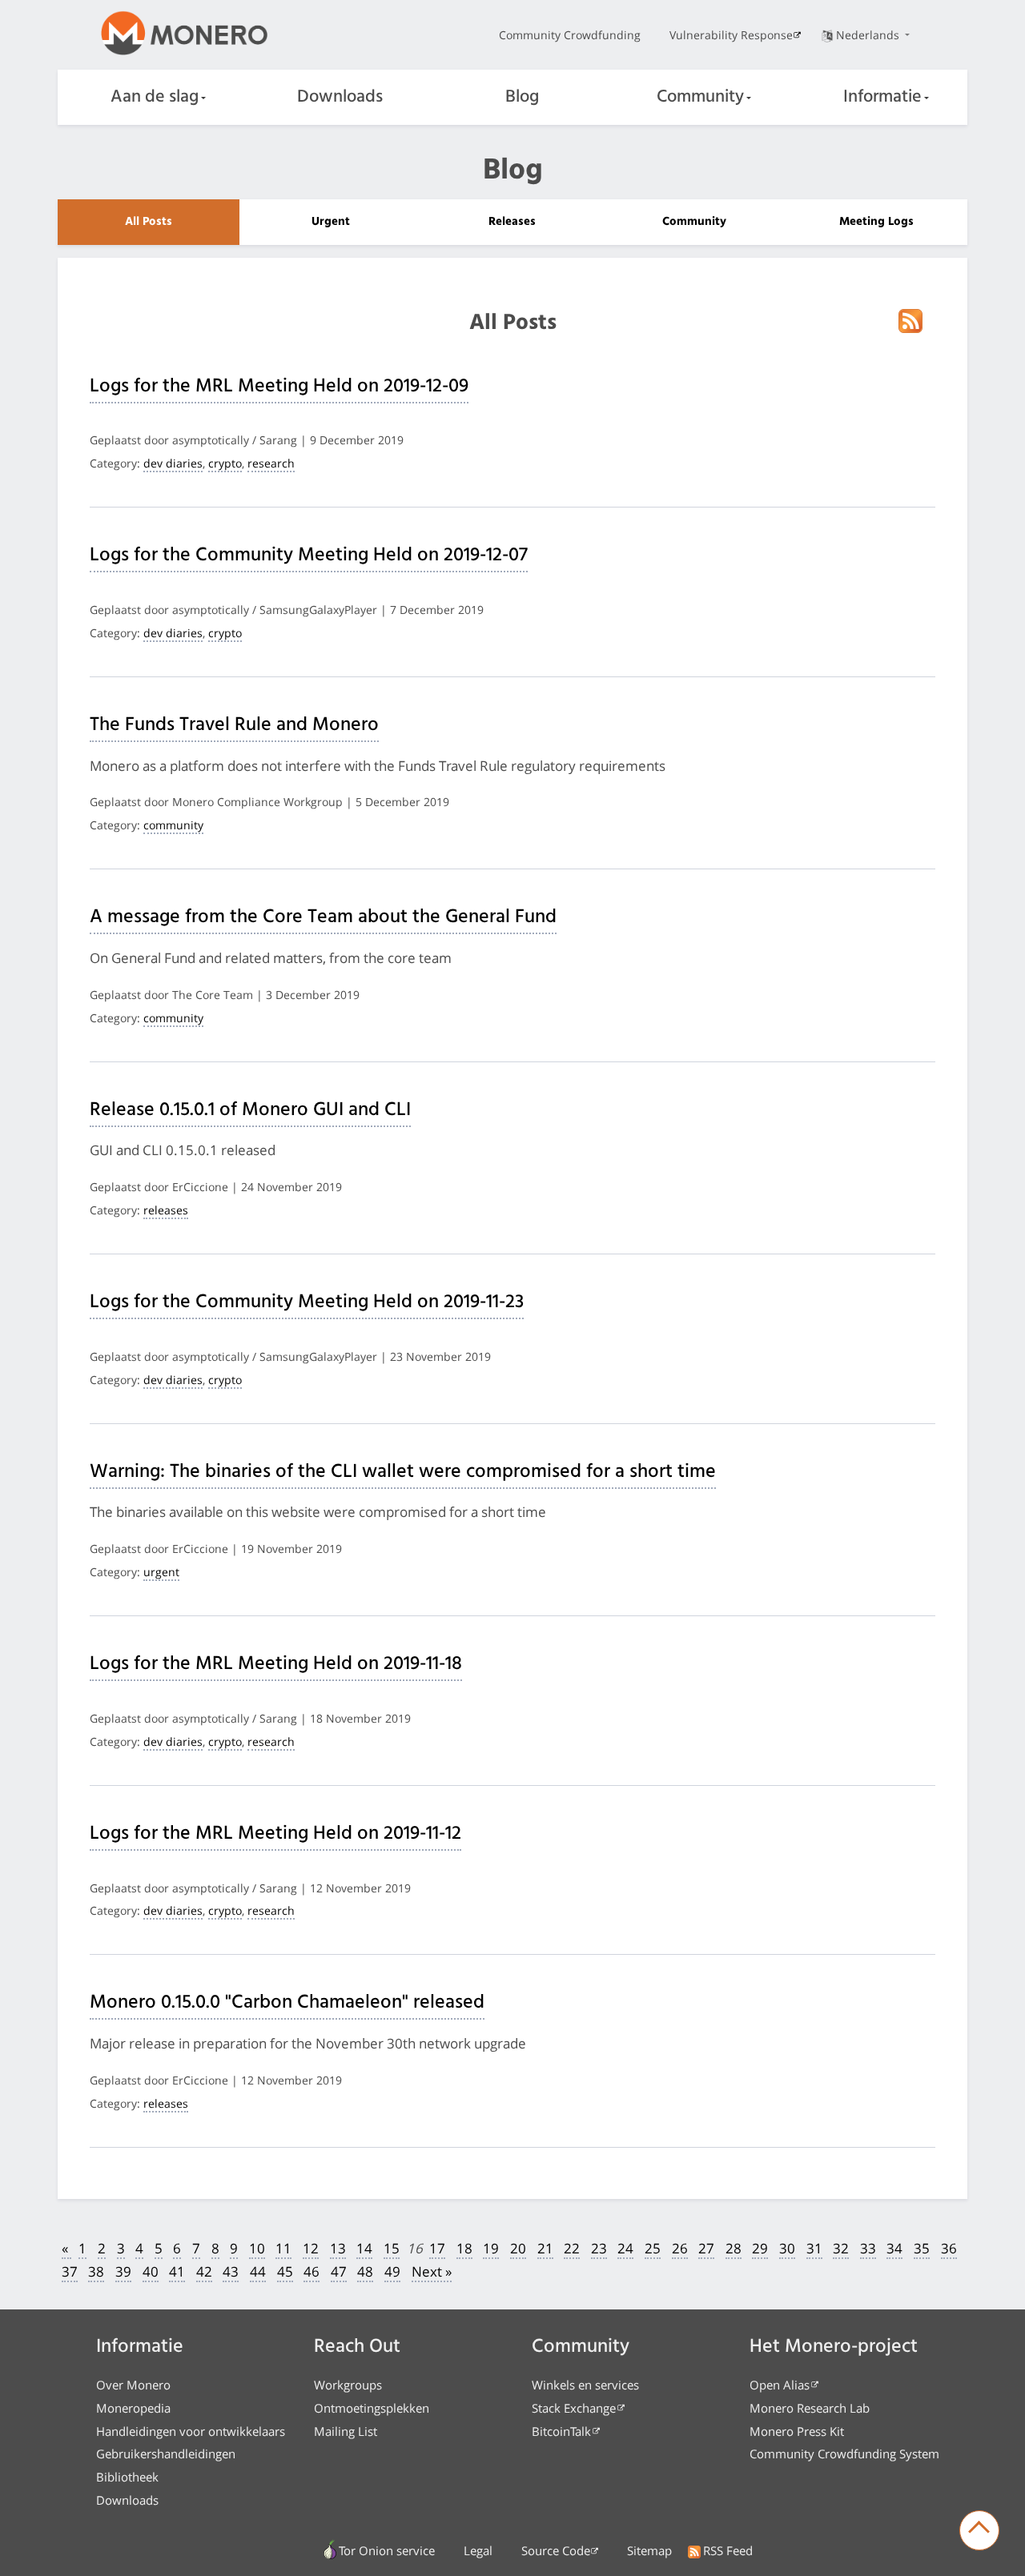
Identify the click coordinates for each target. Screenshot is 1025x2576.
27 (706, 2248)
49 (392, 2271)
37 (70, 2271)
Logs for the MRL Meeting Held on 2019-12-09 (279, 387)
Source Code (556, 2550)
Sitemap (649, 2550)
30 (787, 2248)
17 (437, 2248)
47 (339, 2271)
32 (841, 2248)
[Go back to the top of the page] (979, 2530)
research (271, 463)
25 (653, 2248)
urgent (161, 1572)
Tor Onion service (387, 2550)
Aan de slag (155, 97)
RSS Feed (728, 2550)
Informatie (882, 97)
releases (166, 1210)
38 (96, 2271)
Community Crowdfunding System (844, 2454)
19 (491, 2248)
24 (625, 2248)
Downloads (340, 97)
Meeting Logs (876, 222)
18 (464, 2248)
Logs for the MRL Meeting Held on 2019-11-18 (276, 1664)
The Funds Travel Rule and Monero (234, 725)
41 (177, 2271)
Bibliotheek (127, 2477)
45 (285, 2271)
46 (312, 2271)
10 (257, 2248)
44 (258, 2271)
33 (868, 2248)
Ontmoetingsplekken (372, 2408)
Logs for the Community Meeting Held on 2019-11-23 (307, 1302)
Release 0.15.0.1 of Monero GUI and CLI (250, 1110)
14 (364, 2248)
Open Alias (780, 2385)
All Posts (149, 222)
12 (311, 2248)
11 (283, 2248)
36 (949, 2248)
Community (700, 97)
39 (123, 2271)
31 (814, 2248)
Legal (478, 2550)
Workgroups (348, 2385)
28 (734, 2248)
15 (392, 2248)
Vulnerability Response (731, 35)
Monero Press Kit (797, 2431)
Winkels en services (585, 2385)
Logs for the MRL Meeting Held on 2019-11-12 (275, 1834)
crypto (225, 463)
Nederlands (869, 35)
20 (518, 2248)
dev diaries (173, 463)
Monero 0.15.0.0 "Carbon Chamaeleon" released (287, 2003)
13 (338, 2248)
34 (894, 2248)
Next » (432, 2271)
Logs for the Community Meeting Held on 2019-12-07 (309, 556)
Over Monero (133, 2385)
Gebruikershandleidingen (166, 2454)
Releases (512, 222)
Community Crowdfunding (570, 35)
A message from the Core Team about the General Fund (323, 917)
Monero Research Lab (810, 2408)
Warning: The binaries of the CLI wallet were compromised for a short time (403, 1472)
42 (204, 2271)
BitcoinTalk (561, 2431)
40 (151, 2271)
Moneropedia (133, 2408)
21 (545, 2248)
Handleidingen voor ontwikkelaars (191, 2431)
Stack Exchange (574, 2408)
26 (680, 2248)
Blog (522, 97)
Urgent (331, 222)
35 (922, 2248)
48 (365, 2271)
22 (572, 2248)
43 (231, 2271)
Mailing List (346, 2431)
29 (760, 2248)
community (173, 825)
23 (599, 2248)
